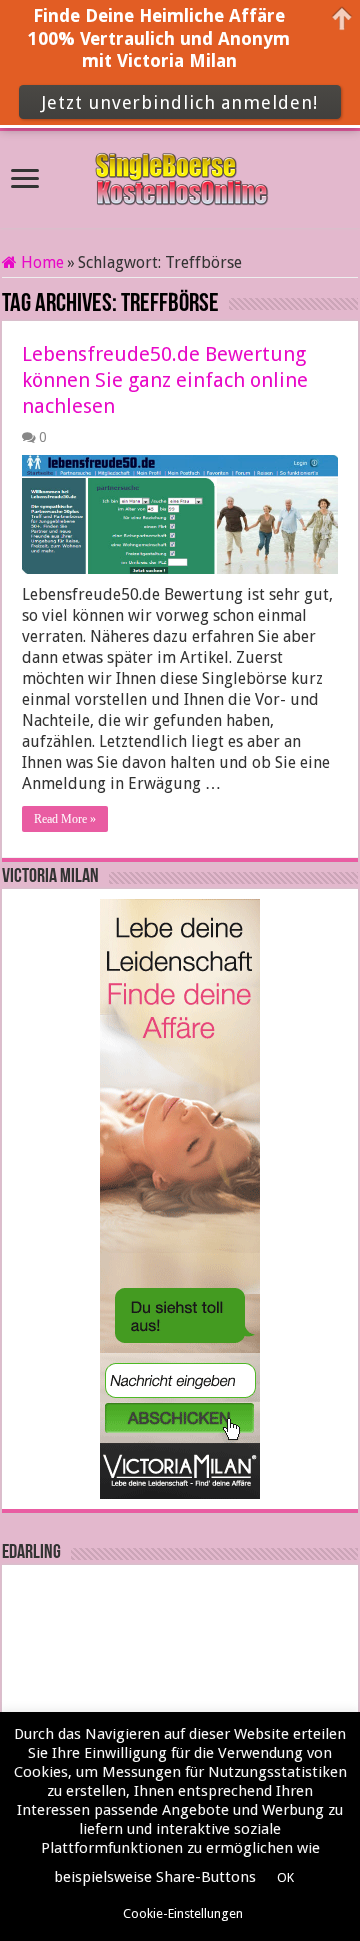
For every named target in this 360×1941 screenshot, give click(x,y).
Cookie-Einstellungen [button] (183, 1913)
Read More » (65, 819)
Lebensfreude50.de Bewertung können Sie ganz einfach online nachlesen (165, 380)
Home (40, 262)
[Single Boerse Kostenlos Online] (180, 176)
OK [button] (285, 1877)
